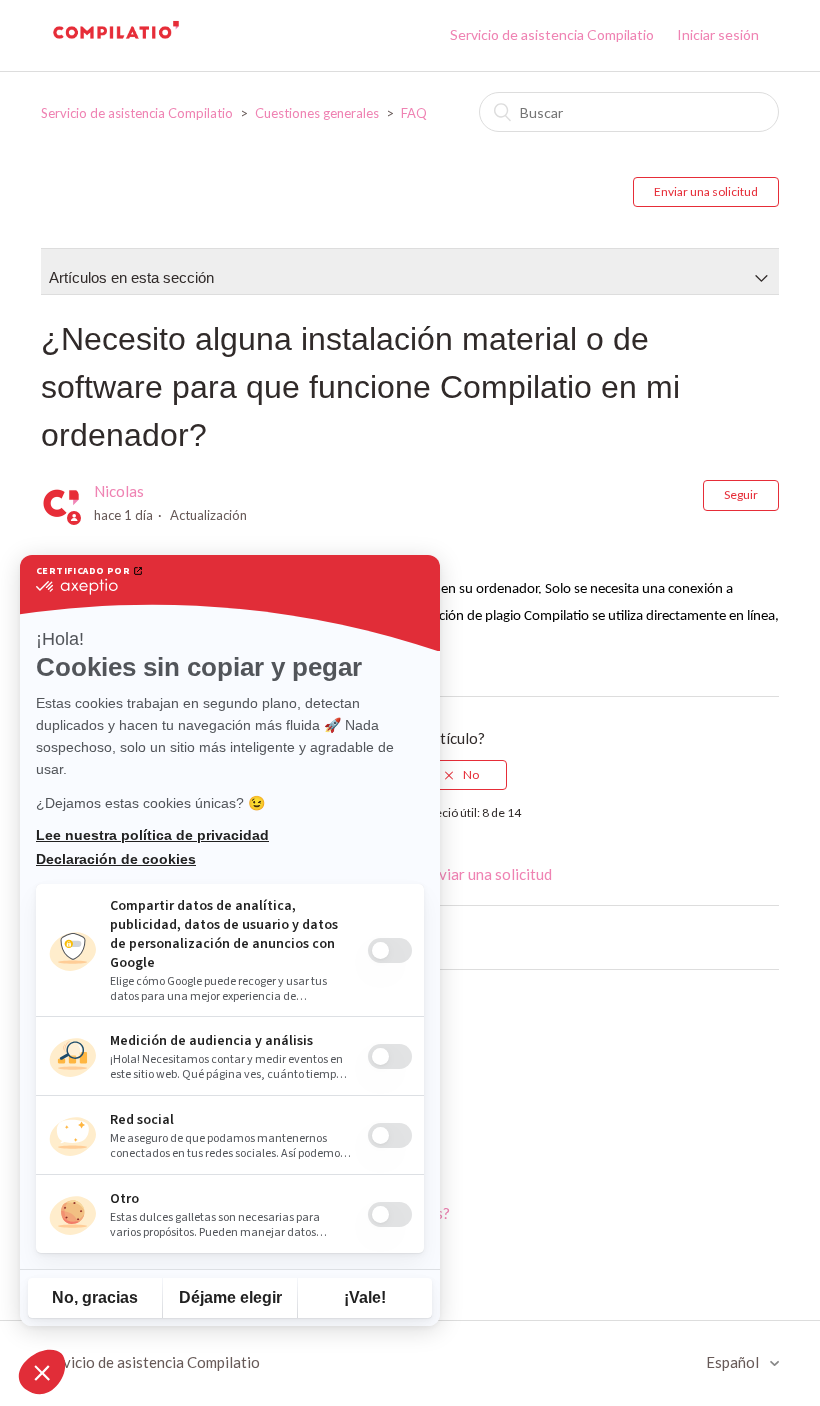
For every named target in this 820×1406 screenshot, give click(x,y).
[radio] (462, 775)
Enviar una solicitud (706, 191)
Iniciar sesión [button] (718, 34)
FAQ (414, 113)
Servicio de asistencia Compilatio (552, 34)
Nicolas (119, 491)
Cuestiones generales (317, 113)
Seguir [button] (741, 494)
